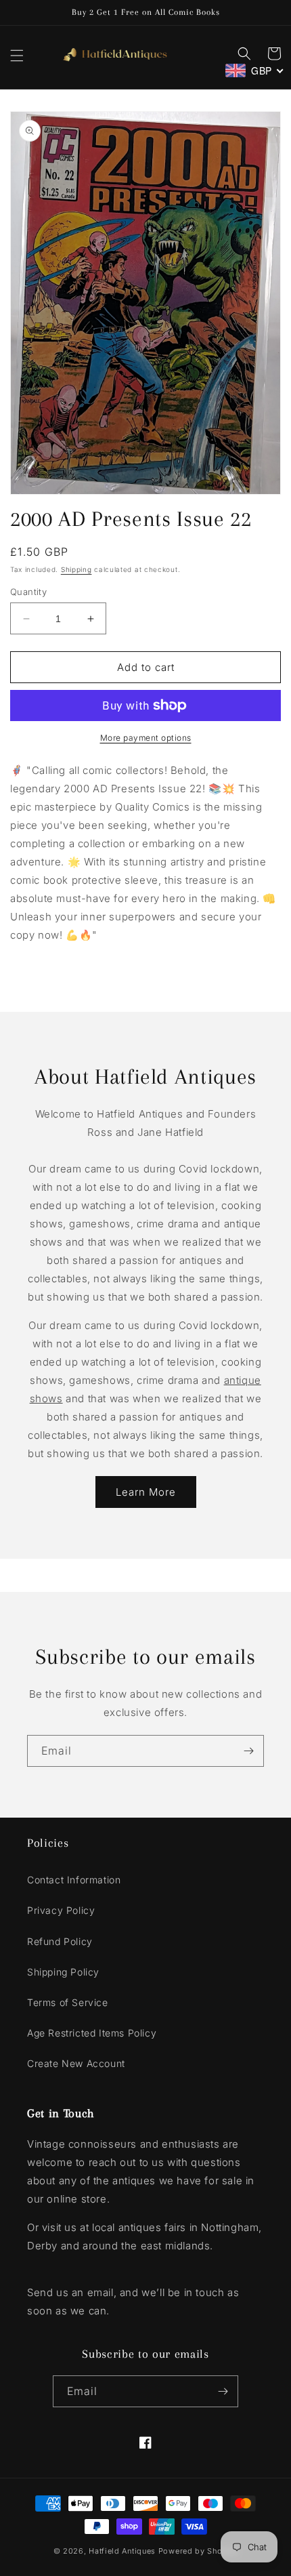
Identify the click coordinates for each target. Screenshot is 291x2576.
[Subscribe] (248, 1751)
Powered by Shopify (198, 2551)
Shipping (76, 569)
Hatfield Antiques (122, 2551)
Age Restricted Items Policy (92, 2033)
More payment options (146, 738)
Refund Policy (60, 1941)
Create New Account (76, 2063)
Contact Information (74, 1880)
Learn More (146, 1492)
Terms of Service (68, 2002)
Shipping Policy (63, 1972)
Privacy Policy (61, 1910)
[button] (17, 56)
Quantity (28, 592)
